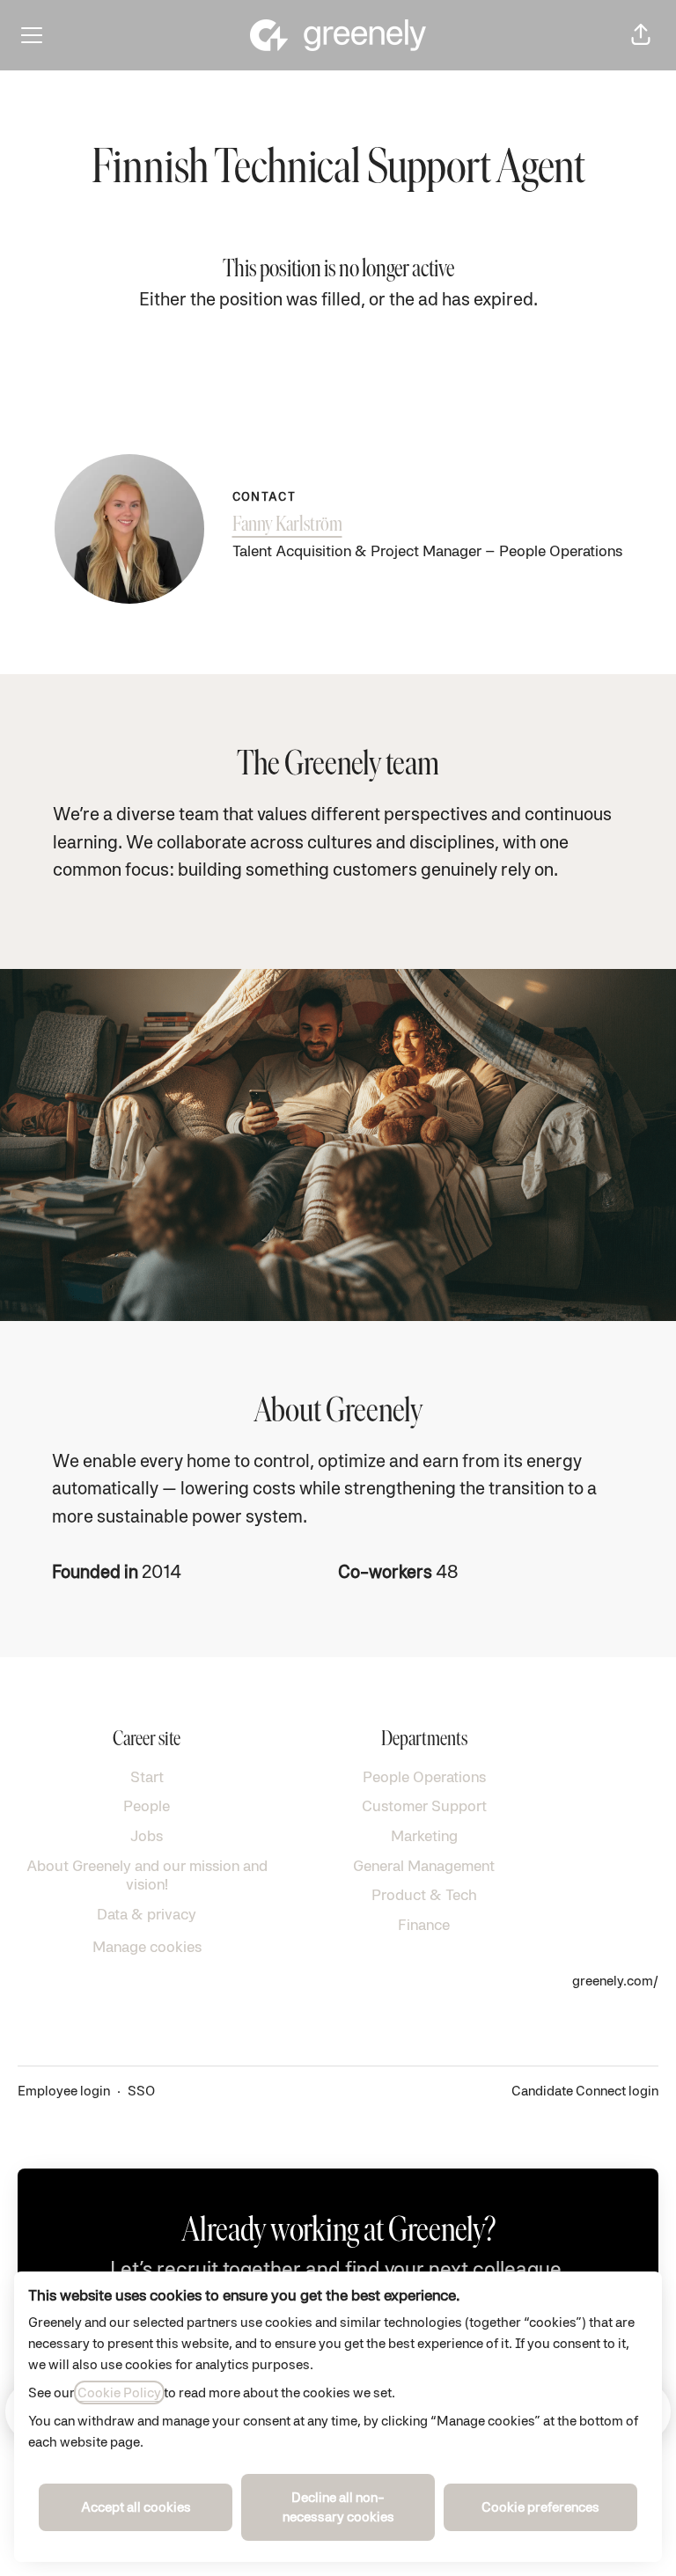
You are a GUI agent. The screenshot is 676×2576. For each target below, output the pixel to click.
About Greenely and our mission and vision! (147, 1875)
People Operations (424, 1776)
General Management (424, 1865)
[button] (641, 35)
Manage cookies (147, 1946)
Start (147, 1776)
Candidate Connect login (585, 2091)
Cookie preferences (540, 2507)
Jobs (147, 1835)
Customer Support (424, 1805)
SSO (141, 2091)
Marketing (424, 1835)
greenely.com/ (615, 1981)
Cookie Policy (119, 2393)
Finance (424, 1924)
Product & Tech (424, 1894)
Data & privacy (147, 1914)
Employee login (64, 2091)
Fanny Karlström (287, 525)
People (147, 1805)
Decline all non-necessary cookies (338, 2507)
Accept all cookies (136, 2507)
